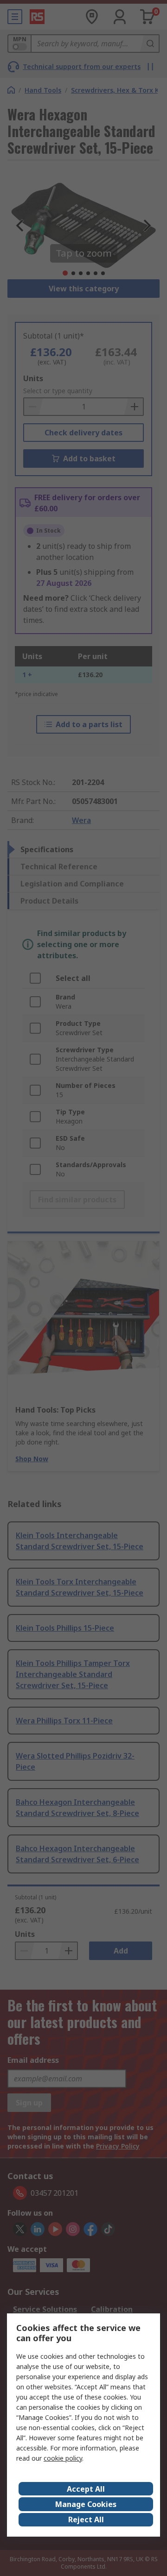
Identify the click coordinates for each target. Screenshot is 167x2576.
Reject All (86, 2519)
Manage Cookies (86, 2504)
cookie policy (63, 2458)
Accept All (86, 2489)
